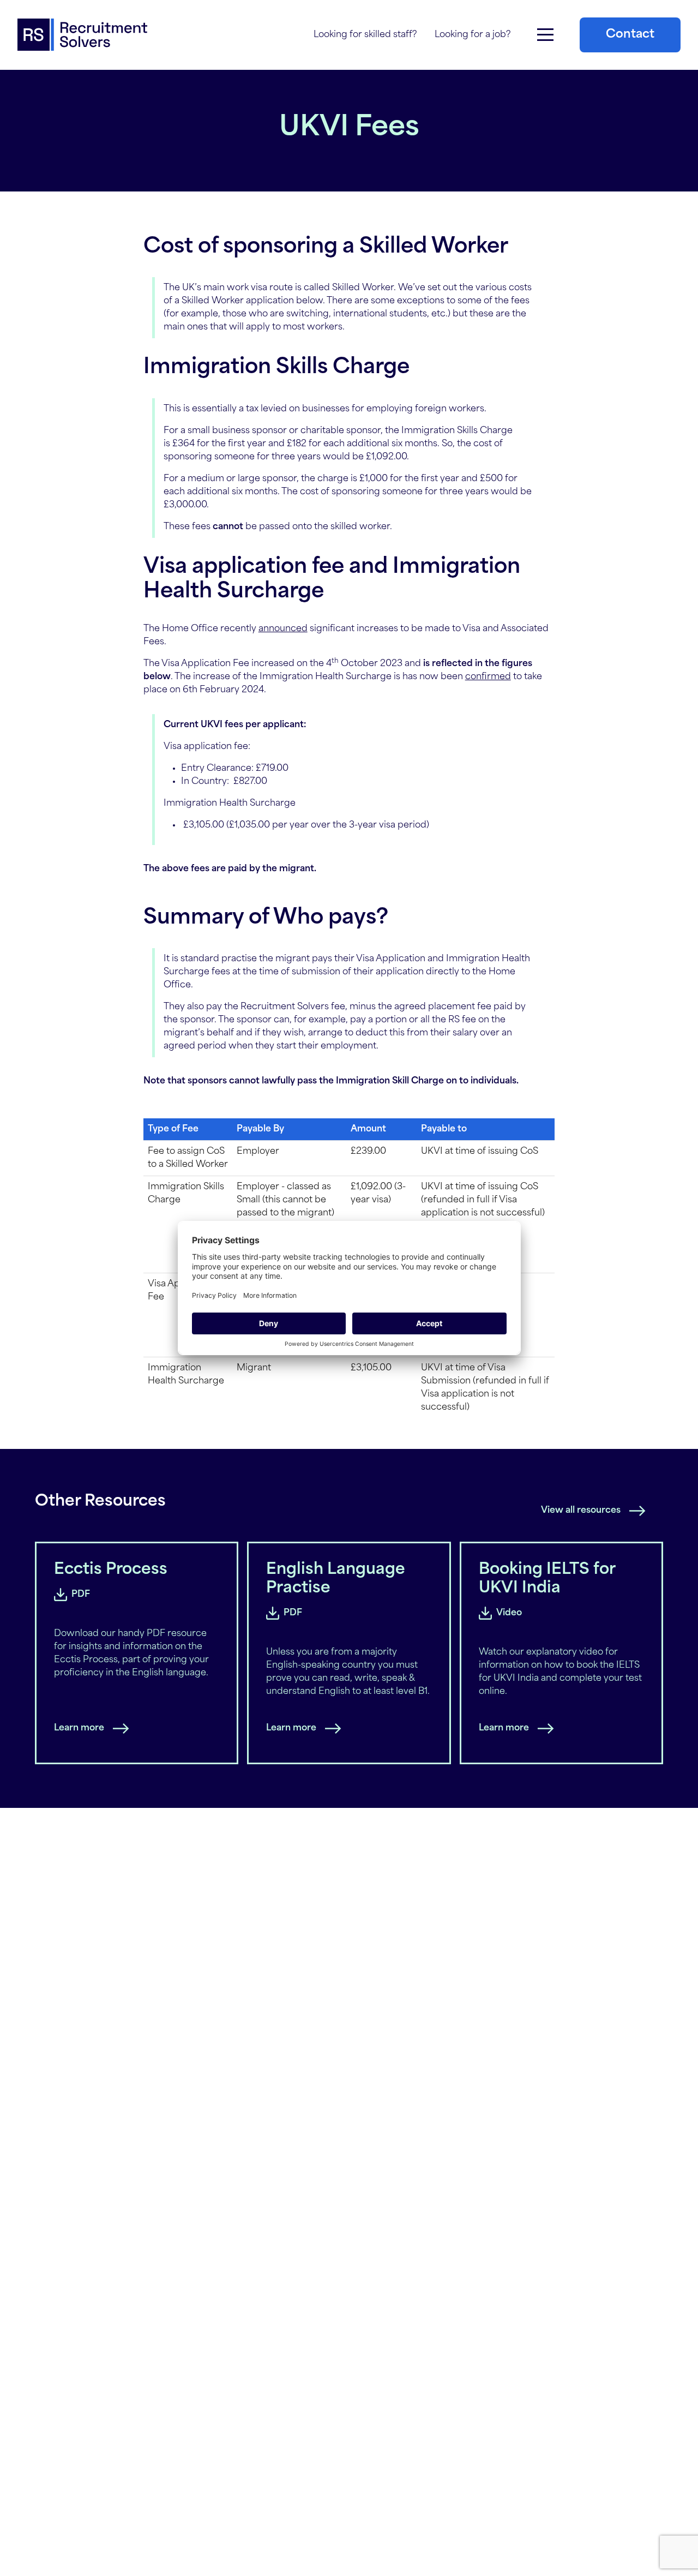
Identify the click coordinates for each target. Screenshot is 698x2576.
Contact (630, 35)
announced (283, 629)
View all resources (581, 1511)
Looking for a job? (473, 35)
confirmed (488, 677)
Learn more (79, 1728)
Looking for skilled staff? (365, 35)
